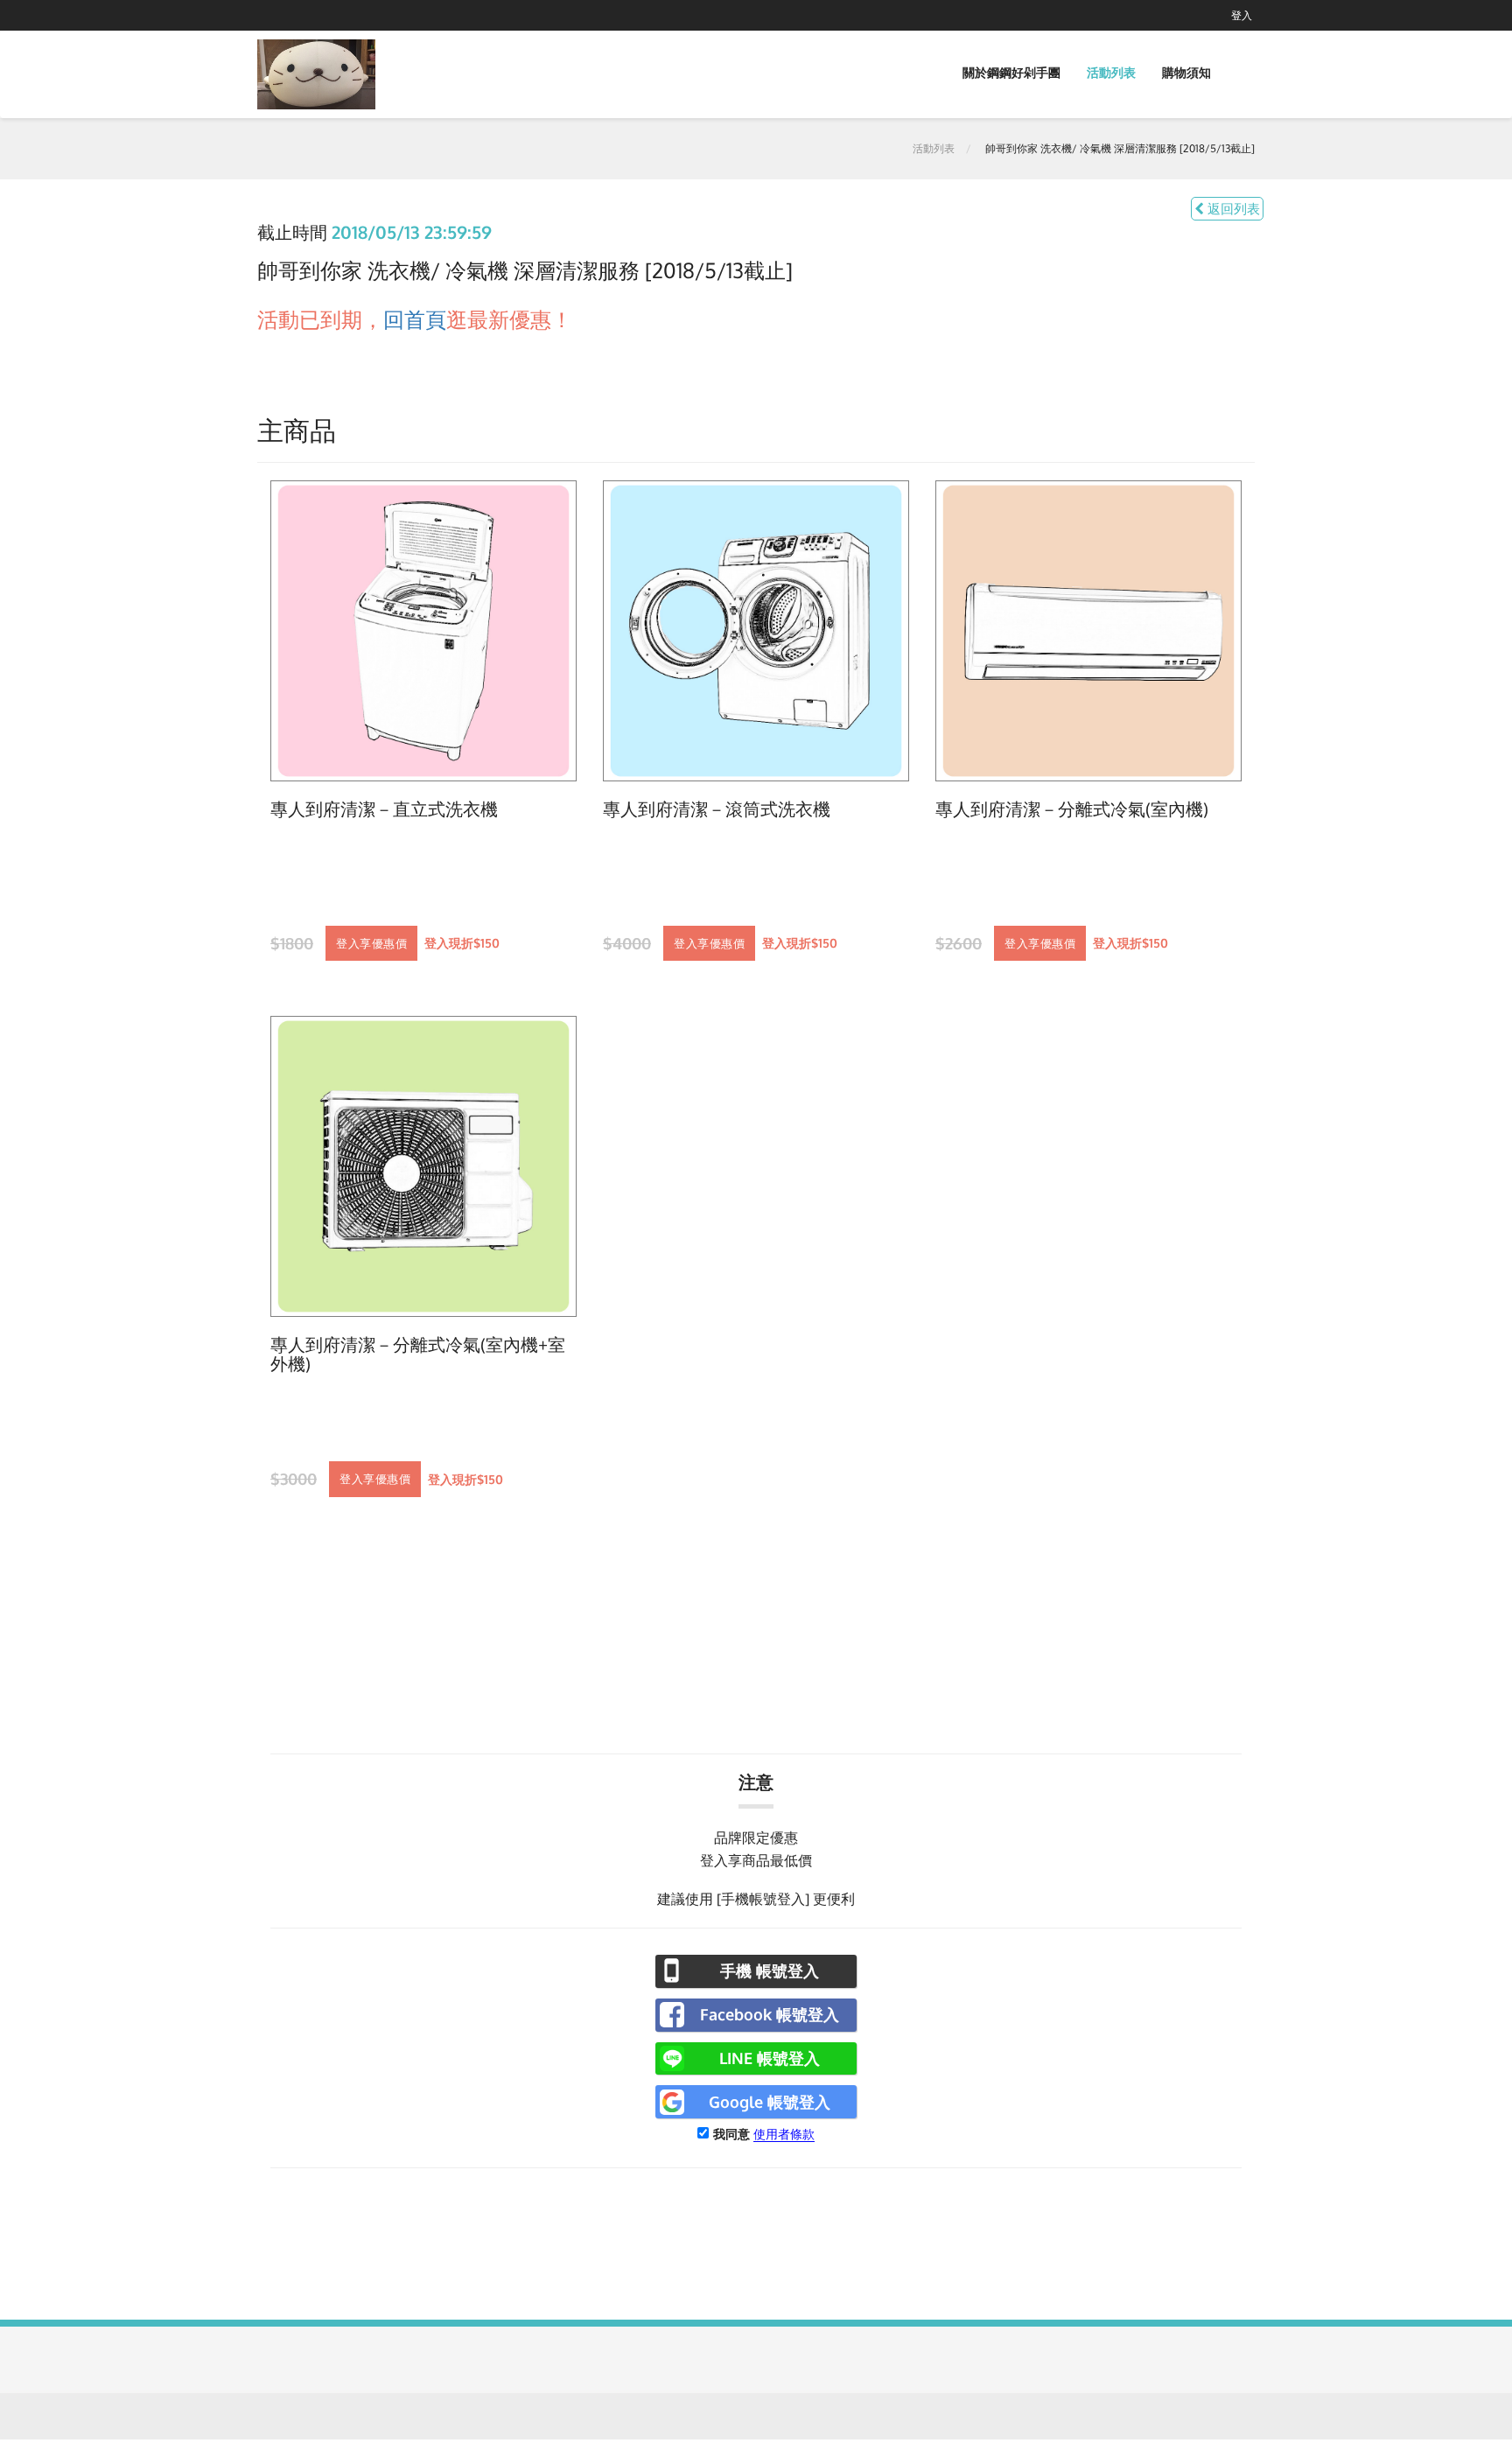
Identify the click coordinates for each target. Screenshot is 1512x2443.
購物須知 (1186, 72)
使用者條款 (784, 2134)
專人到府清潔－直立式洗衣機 (384, 809)
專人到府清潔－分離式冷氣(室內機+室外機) (418, 1354)
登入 (1242, 15)
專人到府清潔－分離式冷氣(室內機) (1072, 809)
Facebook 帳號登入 (770, 2014)
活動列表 (1111, 72)
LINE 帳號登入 (770, 2058)
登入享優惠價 (371, 943)
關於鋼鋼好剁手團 (1011, 72)
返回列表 (1232, 209)
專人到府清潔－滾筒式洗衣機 (717, 809)
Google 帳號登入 (770, 2102)
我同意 (731, 2134)
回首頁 (415, 319)
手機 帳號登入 (770, 1970)
